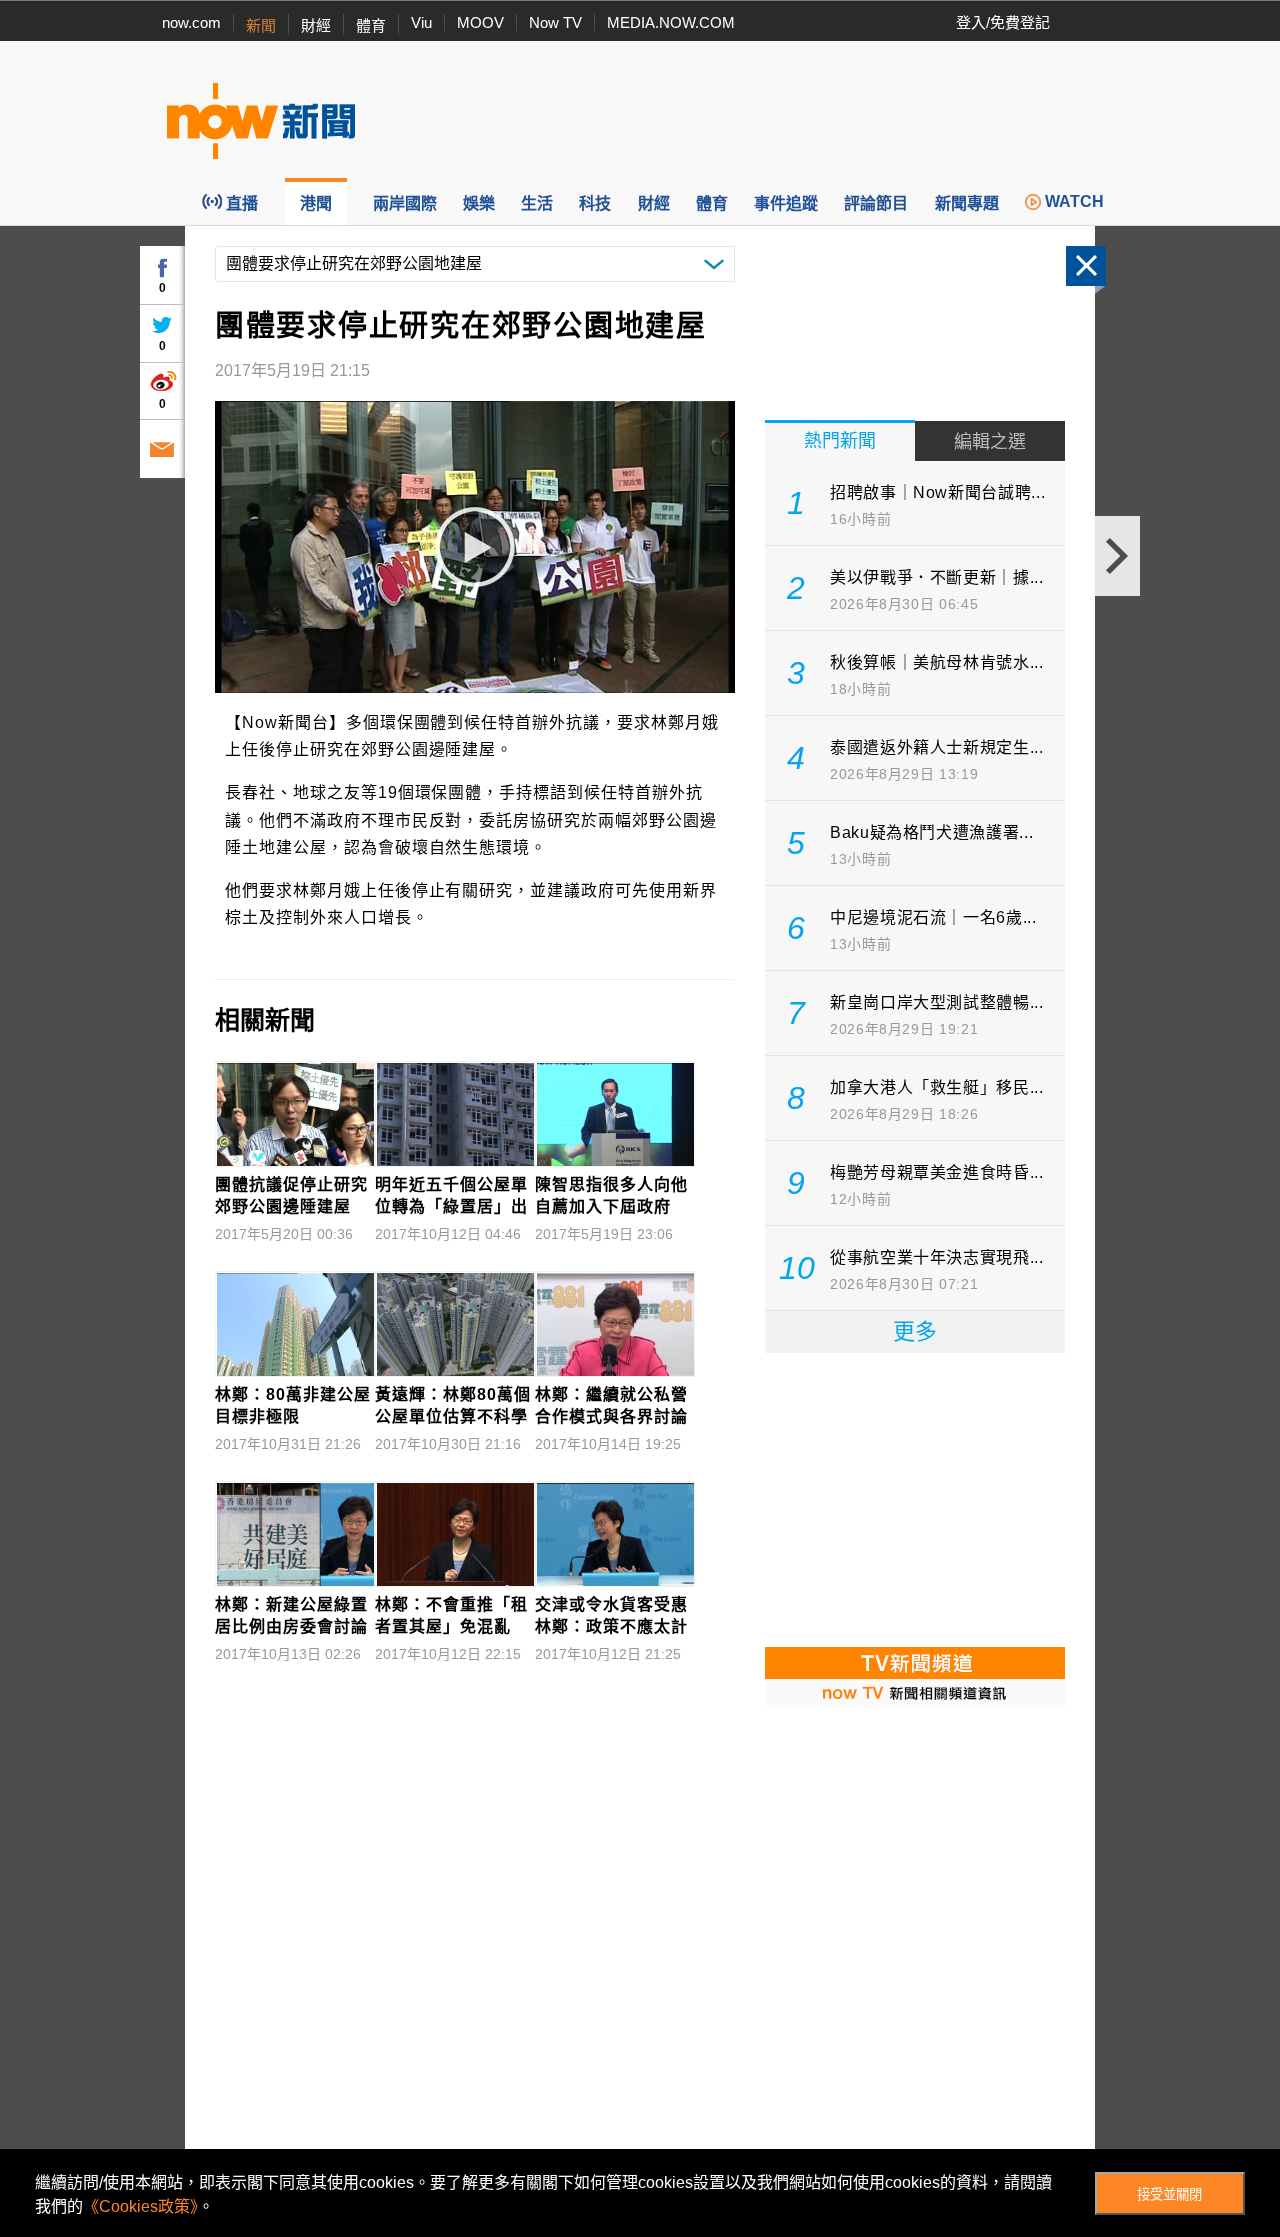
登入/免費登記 (1003, 22)
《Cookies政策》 (140, 2206)
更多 (915, 1331)
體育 (371, 25)
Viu (421, 22)
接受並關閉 (1169, 2194)
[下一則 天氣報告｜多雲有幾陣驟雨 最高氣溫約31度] (1117, 556)
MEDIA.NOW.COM (671, 22)
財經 (316, 25)
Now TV (555, 22)
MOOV (480, 22)
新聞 (261, 25)
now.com (191, 22)
